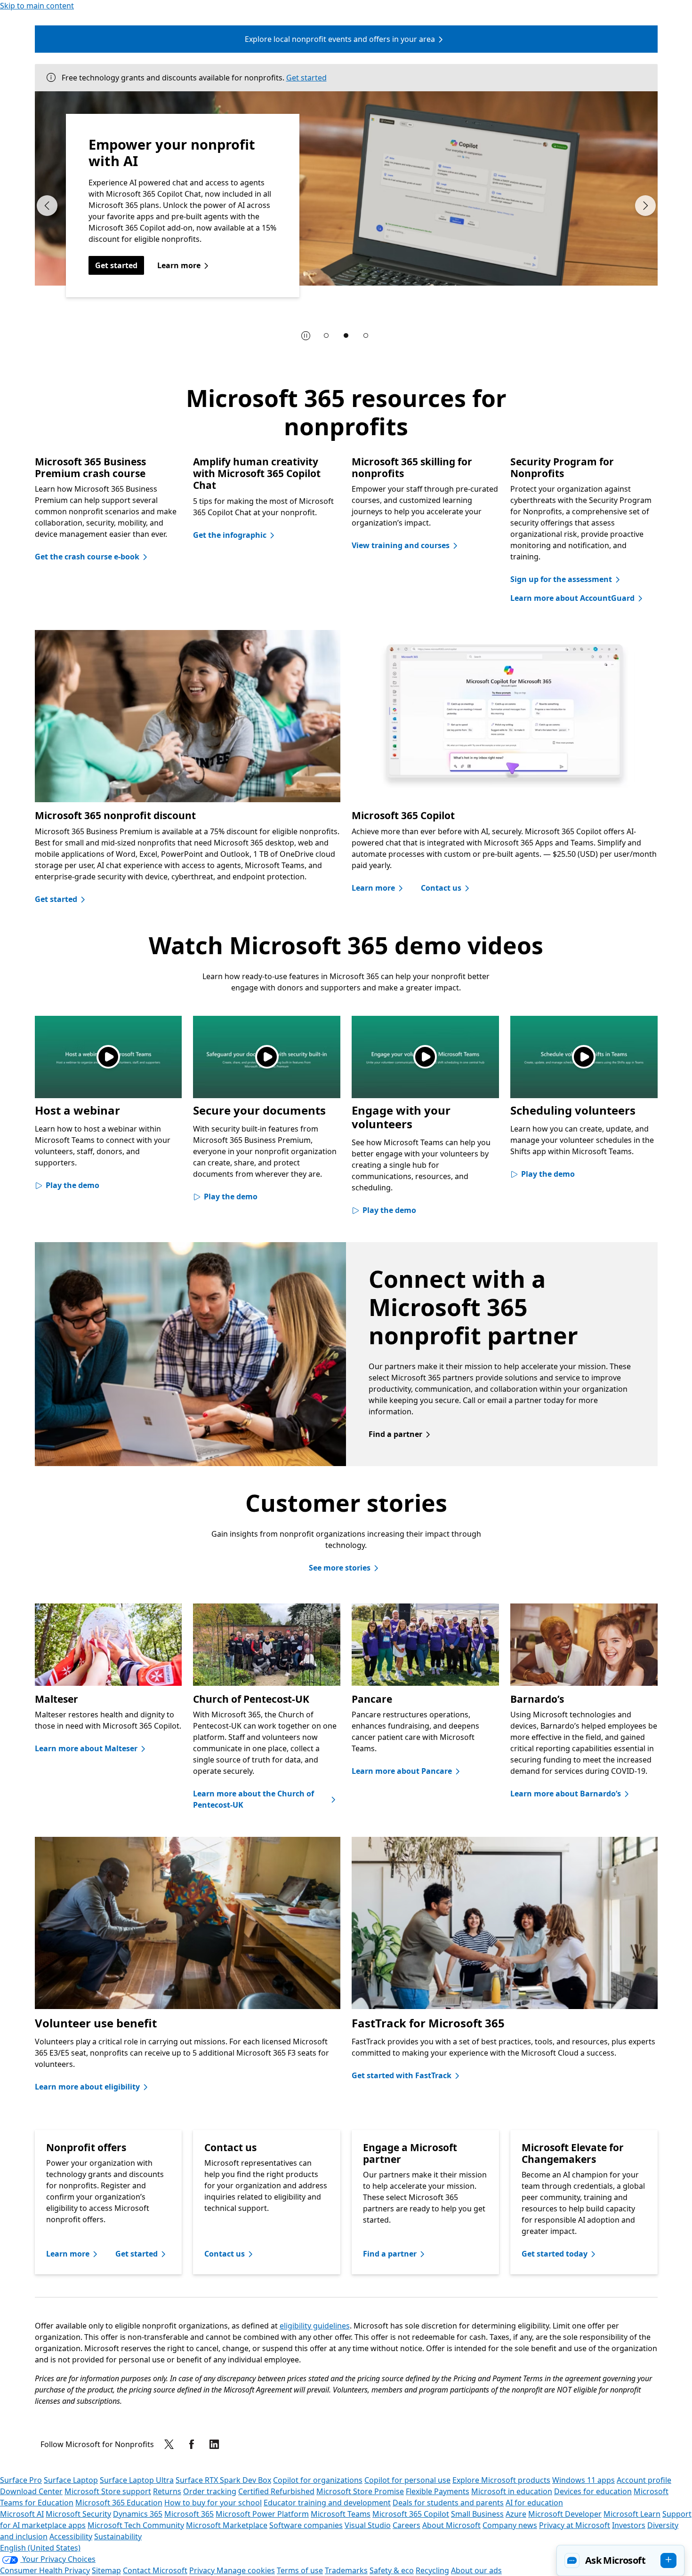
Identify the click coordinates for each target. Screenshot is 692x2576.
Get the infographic (230, 535)
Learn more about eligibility (87, 2087)
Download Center (31, 2491)
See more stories (340, 1568)
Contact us (441, 888)
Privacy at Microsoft (575, 2525)
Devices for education (593, 2491)
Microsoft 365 (189, 2514)
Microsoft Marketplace (227, 2525)
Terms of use (300, 2570)
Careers (406, 2525)
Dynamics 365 (138, 2514)
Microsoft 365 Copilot (411, 2514)
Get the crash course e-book (87, 557)
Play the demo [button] (72, 1185)
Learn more (179, 265)
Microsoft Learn (632, 2514)
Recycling (432, 2570)
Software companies (306, 2525)
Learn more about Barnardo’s (566, 1794)
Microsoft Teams (341, 2514)
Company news (510, 2525)
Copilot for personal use (407, 2480)
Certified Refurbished (276, 2491)
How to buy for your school (213, 2503)
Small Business (477, 2514)
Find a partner (395, 1434)
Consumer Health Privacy (45, 2570)
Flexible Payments (438, 2491)
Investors (629, 2525)
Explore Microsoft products (501, 2480)
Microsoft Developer (565, 2514)
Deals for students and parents (448, 2503)
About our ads (476, 2570)
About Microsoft (451, 2525)
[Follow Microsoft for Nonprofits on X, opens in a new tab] (169, 2444)
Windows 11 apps (583, 2480)
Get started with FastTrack (402, 2075)
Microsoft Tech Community (136, 2525)
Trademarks (346, 2570)
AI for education (534, 2503)
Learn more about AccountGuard (572, 598)
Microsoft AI (22, 2514)
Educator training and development (327, 2503)
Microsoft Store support (108, 2491)
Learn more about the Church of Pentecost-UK (253, 1799)
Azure (516, 2514)
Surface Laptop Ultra (137, 2480)
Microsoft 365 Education (119, 2503)
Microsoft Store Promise (360, 2491)
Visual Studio (368, 2525)
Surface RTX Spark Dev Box (223, 2480)
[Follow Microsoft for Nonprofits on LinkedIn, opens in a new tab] (214, 2444)
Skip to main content (37, 6)
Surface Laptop (71, 2480)
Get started (306, 78)
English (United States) (40, 2548)
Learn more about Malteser (86, 1748)
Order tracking (210, 2491)
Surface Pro (21, 2480)
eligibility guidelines (315, 2326)
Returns (167, 2491)
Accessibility (71, 2536)
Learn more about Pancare (402, 1771)
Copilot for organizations (318, 2480)
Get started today (555, 2254)
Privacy (203, 2570)
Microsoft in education (512, 2491)
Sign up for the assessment (561, 579)
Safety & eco (392, 2570)
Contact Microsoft (155, 2570)
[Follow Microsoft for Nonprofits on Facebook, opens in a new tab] (192, 2444)
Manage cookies (246, 2570)
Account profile (644, 2480)
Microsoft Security (78, 2514)
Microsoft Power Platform (262, 2514)
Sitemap (106, 2570)
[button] (620, 2560)
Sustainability (118, 2536)
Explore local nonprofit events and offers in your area (340, 39)
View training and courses (401, 545)
